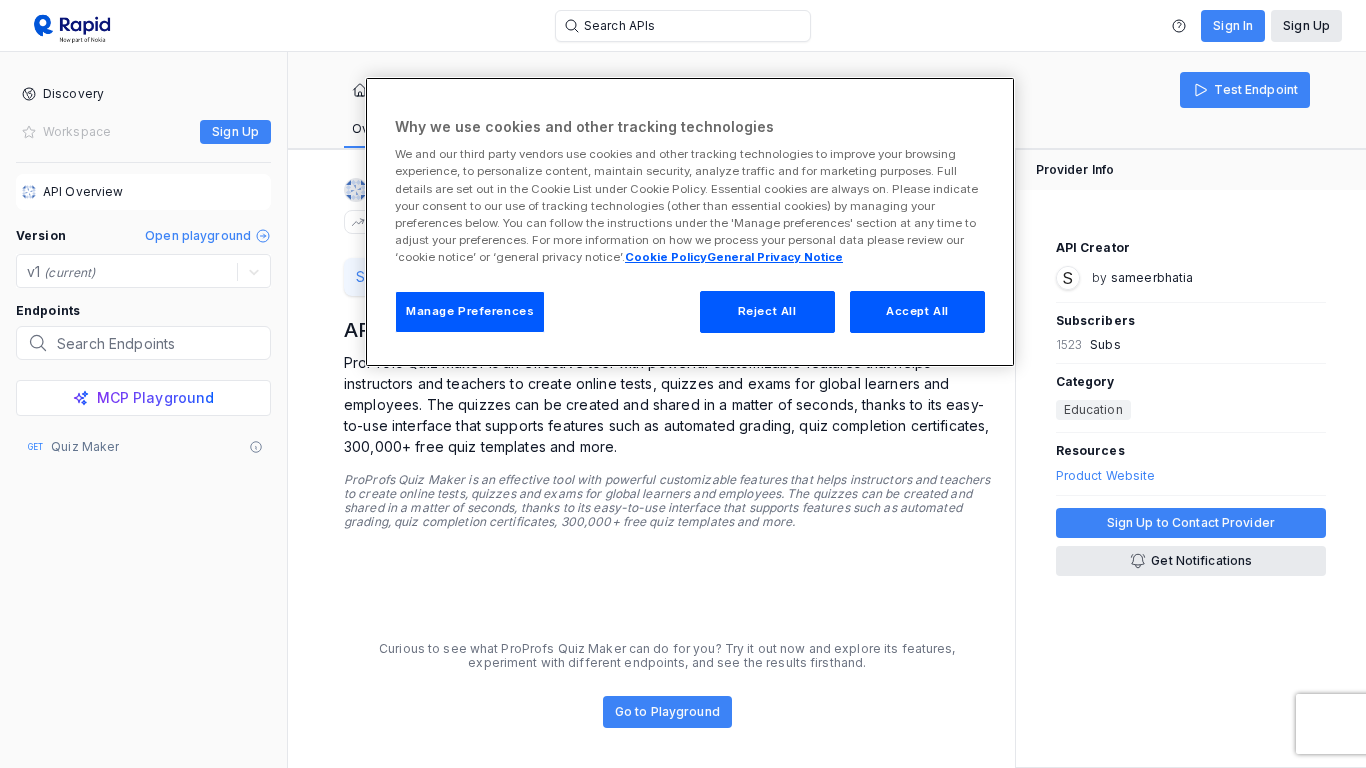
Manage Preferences (470, 311)
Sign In (1233, 25)
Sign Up (1306, 25)
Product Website (1106, 476)
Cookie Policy (666, 257)
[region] (690, 222)
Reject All (767, 311)
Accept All (917, 311)
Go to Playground (667, 711)
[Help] (1179, 26)
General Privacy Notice (775, 257)
